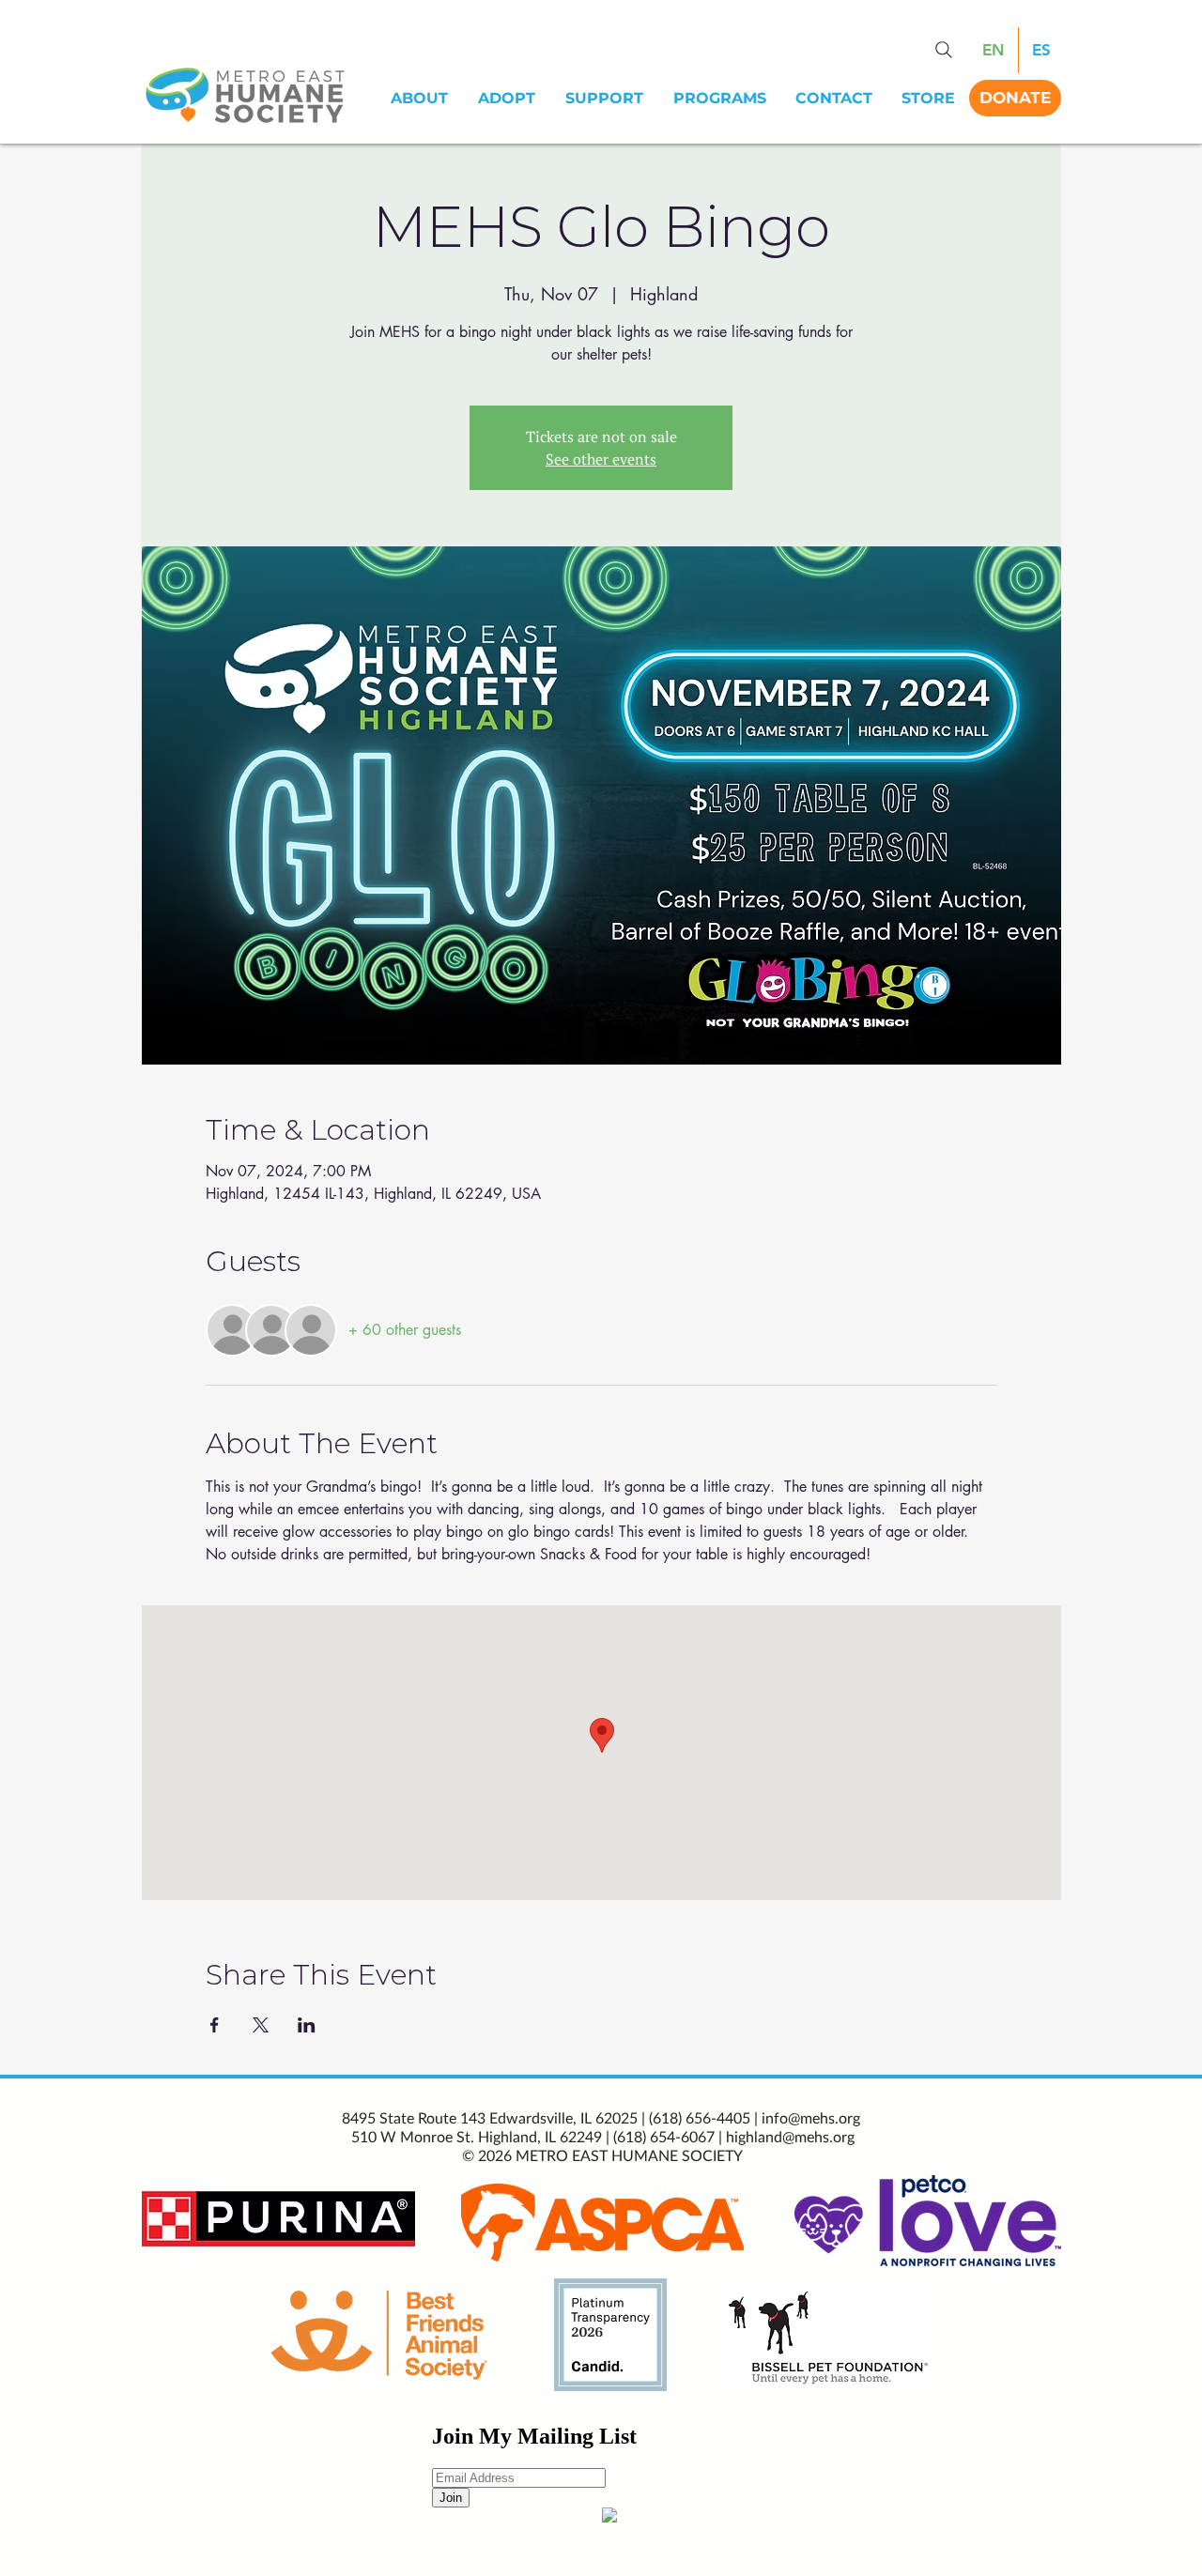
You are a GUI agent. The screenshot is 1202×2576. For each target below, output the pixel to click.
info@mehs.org (811, 2117)
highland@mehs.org (790, 2136)
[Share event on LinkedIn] (307, 2025)
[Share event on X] (261, 2025)
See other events (601, 459)
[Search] (944, 50)
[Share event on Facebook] (215, 2025)
